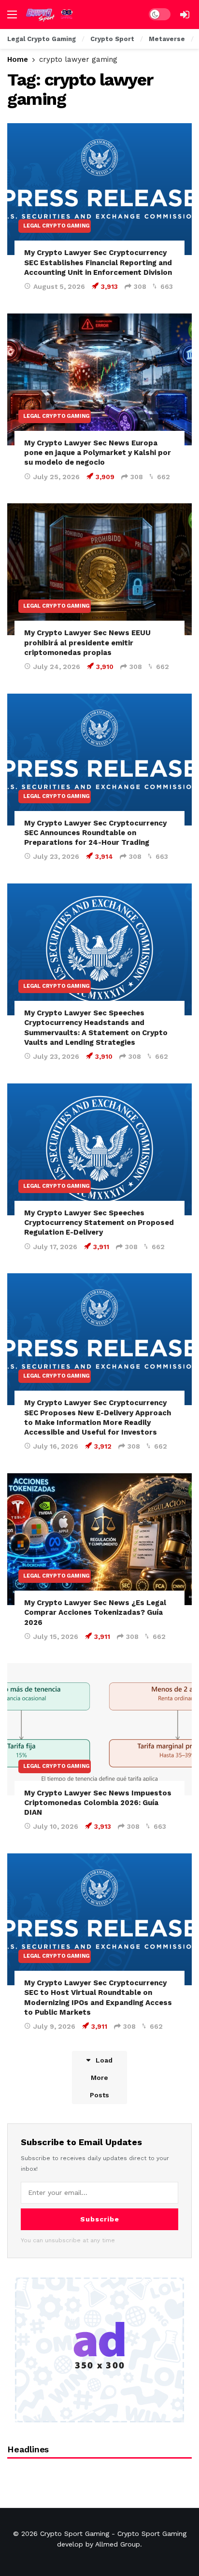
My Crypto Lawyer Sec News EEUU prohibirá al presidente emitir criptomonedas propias (87, 643)
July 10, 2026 (56, 1826)
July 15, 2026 (56, 1637)
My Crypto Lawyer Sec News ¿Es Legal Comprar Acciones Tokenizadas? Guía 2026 (95, 1613)
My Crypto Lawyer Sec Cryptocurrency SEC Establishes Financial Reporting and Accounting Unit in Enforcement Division (98, 263)
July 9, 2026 (54, 2026)
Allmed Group (118, 2544)
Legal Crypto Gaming (57, 226)
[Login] (185, 14)
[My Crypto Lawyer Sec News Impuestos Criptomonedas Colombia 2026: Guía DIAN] (99, 1729)
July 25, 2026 (57, 477)
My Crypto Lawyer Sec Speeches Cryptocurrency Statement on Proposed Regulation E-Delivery (99, 1223)
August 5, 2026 (59, 286)
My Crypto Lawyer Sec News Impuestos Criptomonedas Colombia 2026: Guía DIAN (98, 1803)
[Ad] (99, 2350)
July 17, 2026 (55, 1247)
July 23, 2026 (56, 856)
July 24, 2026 (57, 667)
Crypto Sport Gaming (75, 2533)
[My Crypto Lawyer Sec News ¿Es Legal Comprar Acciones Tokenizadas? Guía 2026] (99, 1539)
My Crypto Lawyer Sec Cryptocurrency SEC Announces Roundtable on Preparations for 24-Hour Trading (95, 833)
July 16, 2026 (56, 1446)
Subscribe (100, 2219)
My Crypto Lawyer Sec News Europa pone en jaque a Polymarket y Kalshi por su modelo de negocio (98, 453)
